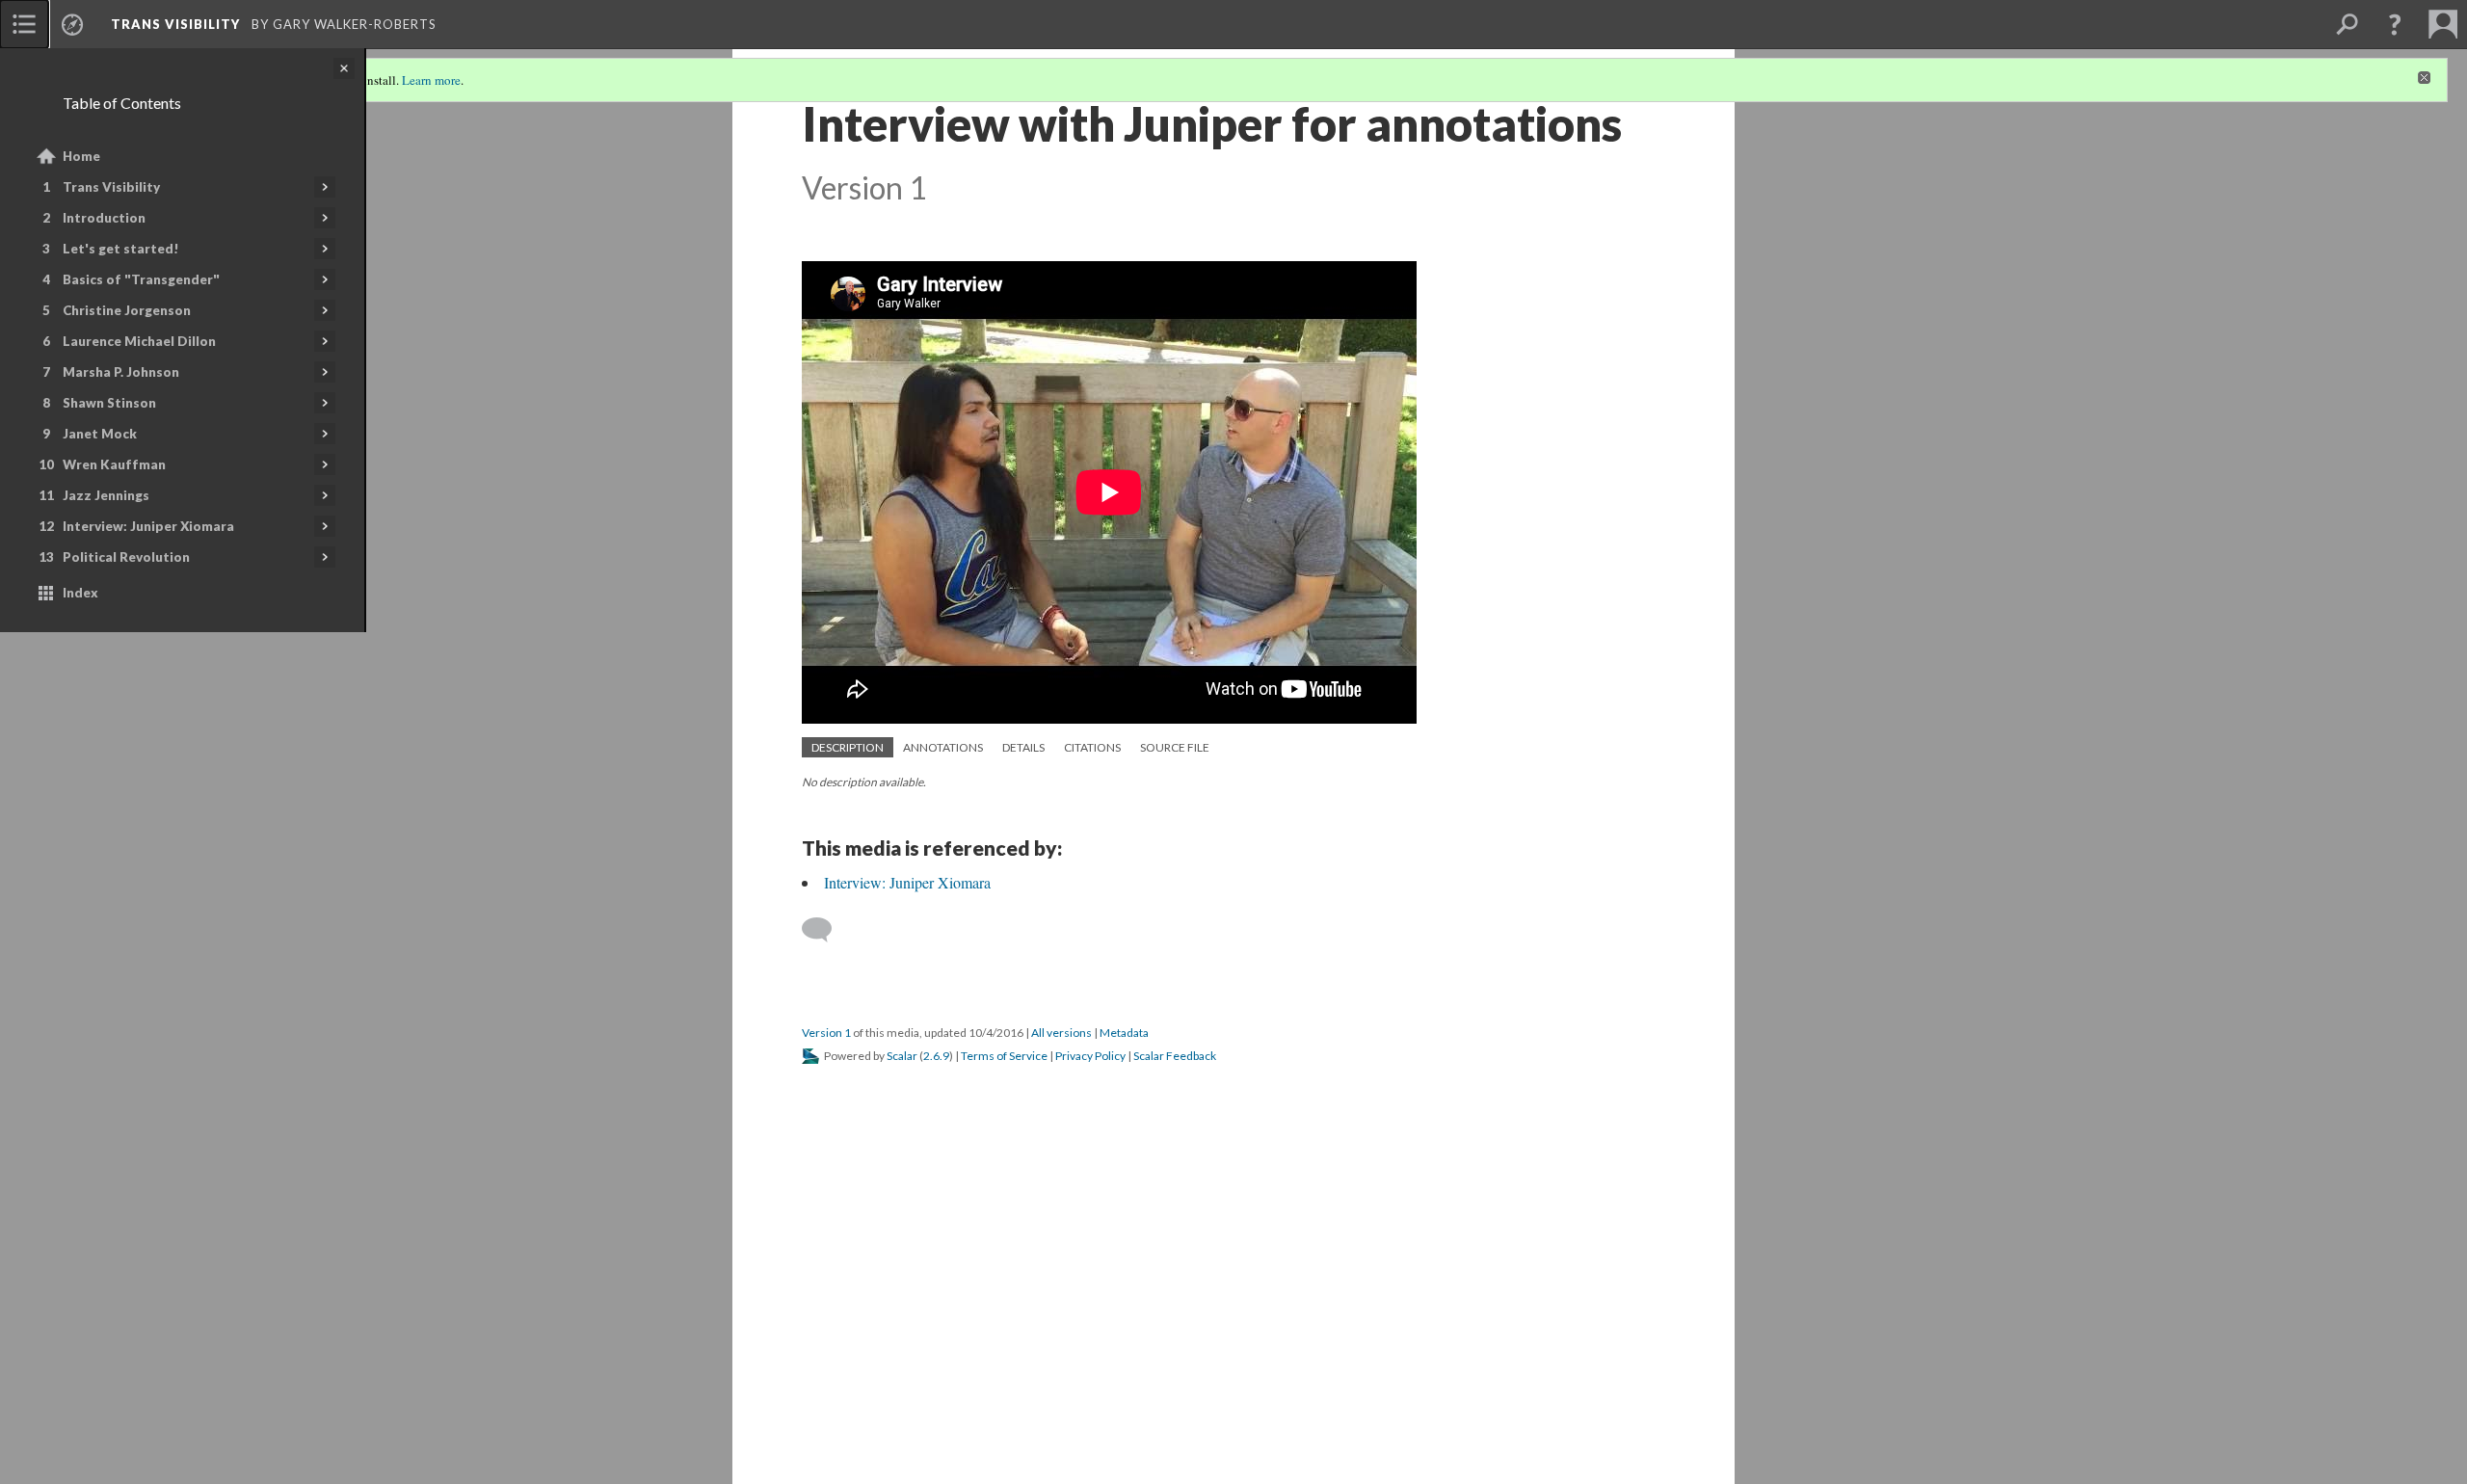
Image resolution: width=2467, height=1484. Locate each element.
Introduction (104, 218)
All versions (1061, 1033)
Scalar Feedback (1175, 1056)
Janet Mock (100, 434)
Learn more (431, 80)
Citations (1092, 747)
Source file (1175, 747)
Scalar (902, 1056)
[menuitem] (24, 24)
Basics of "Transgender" (141, 279)
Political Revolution (126, 557)
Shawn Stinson (109, 403)
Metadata (1124, 1033)
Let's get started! (121, 249)
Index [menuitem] (80, 593)
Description (848, 747)
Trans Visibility (111, 187)
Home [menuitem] (81, 156)
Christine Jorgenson (127, 310)
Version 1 (826, 1033)
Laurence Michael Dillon (139, 341)
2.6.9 (936, 1056)
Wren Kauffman (114, 464)
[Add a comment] (825, 930)
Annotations (943, 747)
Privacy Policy (1090, 1056)
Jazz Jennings (106, 495)
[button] (2395, 24)
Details (1023, 747)
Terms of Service (1004, 1056)
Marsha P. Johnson (121, 372)
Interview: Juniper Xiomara (148, 526)
